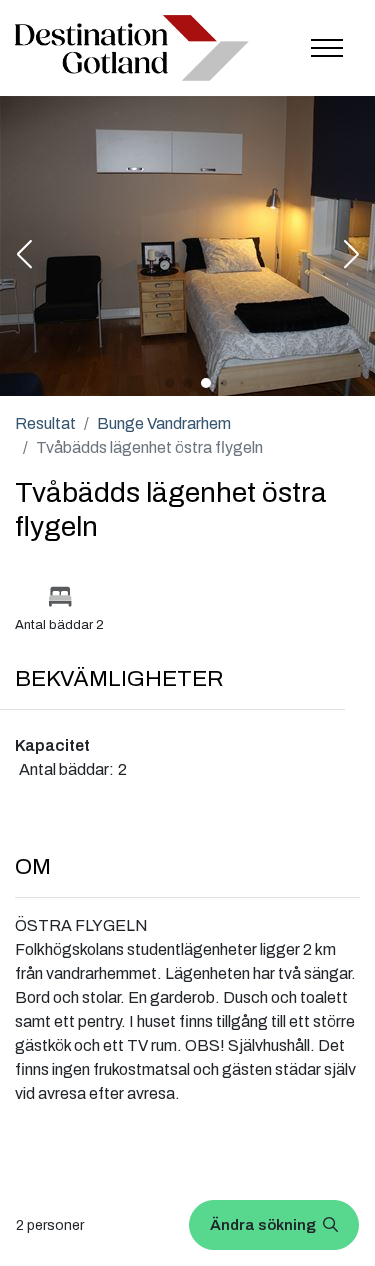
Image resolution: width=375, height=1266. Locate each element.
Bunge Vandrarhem (164, 423)
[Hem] (132, 48)
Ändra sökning (264, 1225)
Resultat (45, 423)
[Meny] (327, 48)
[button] (24, 256)
